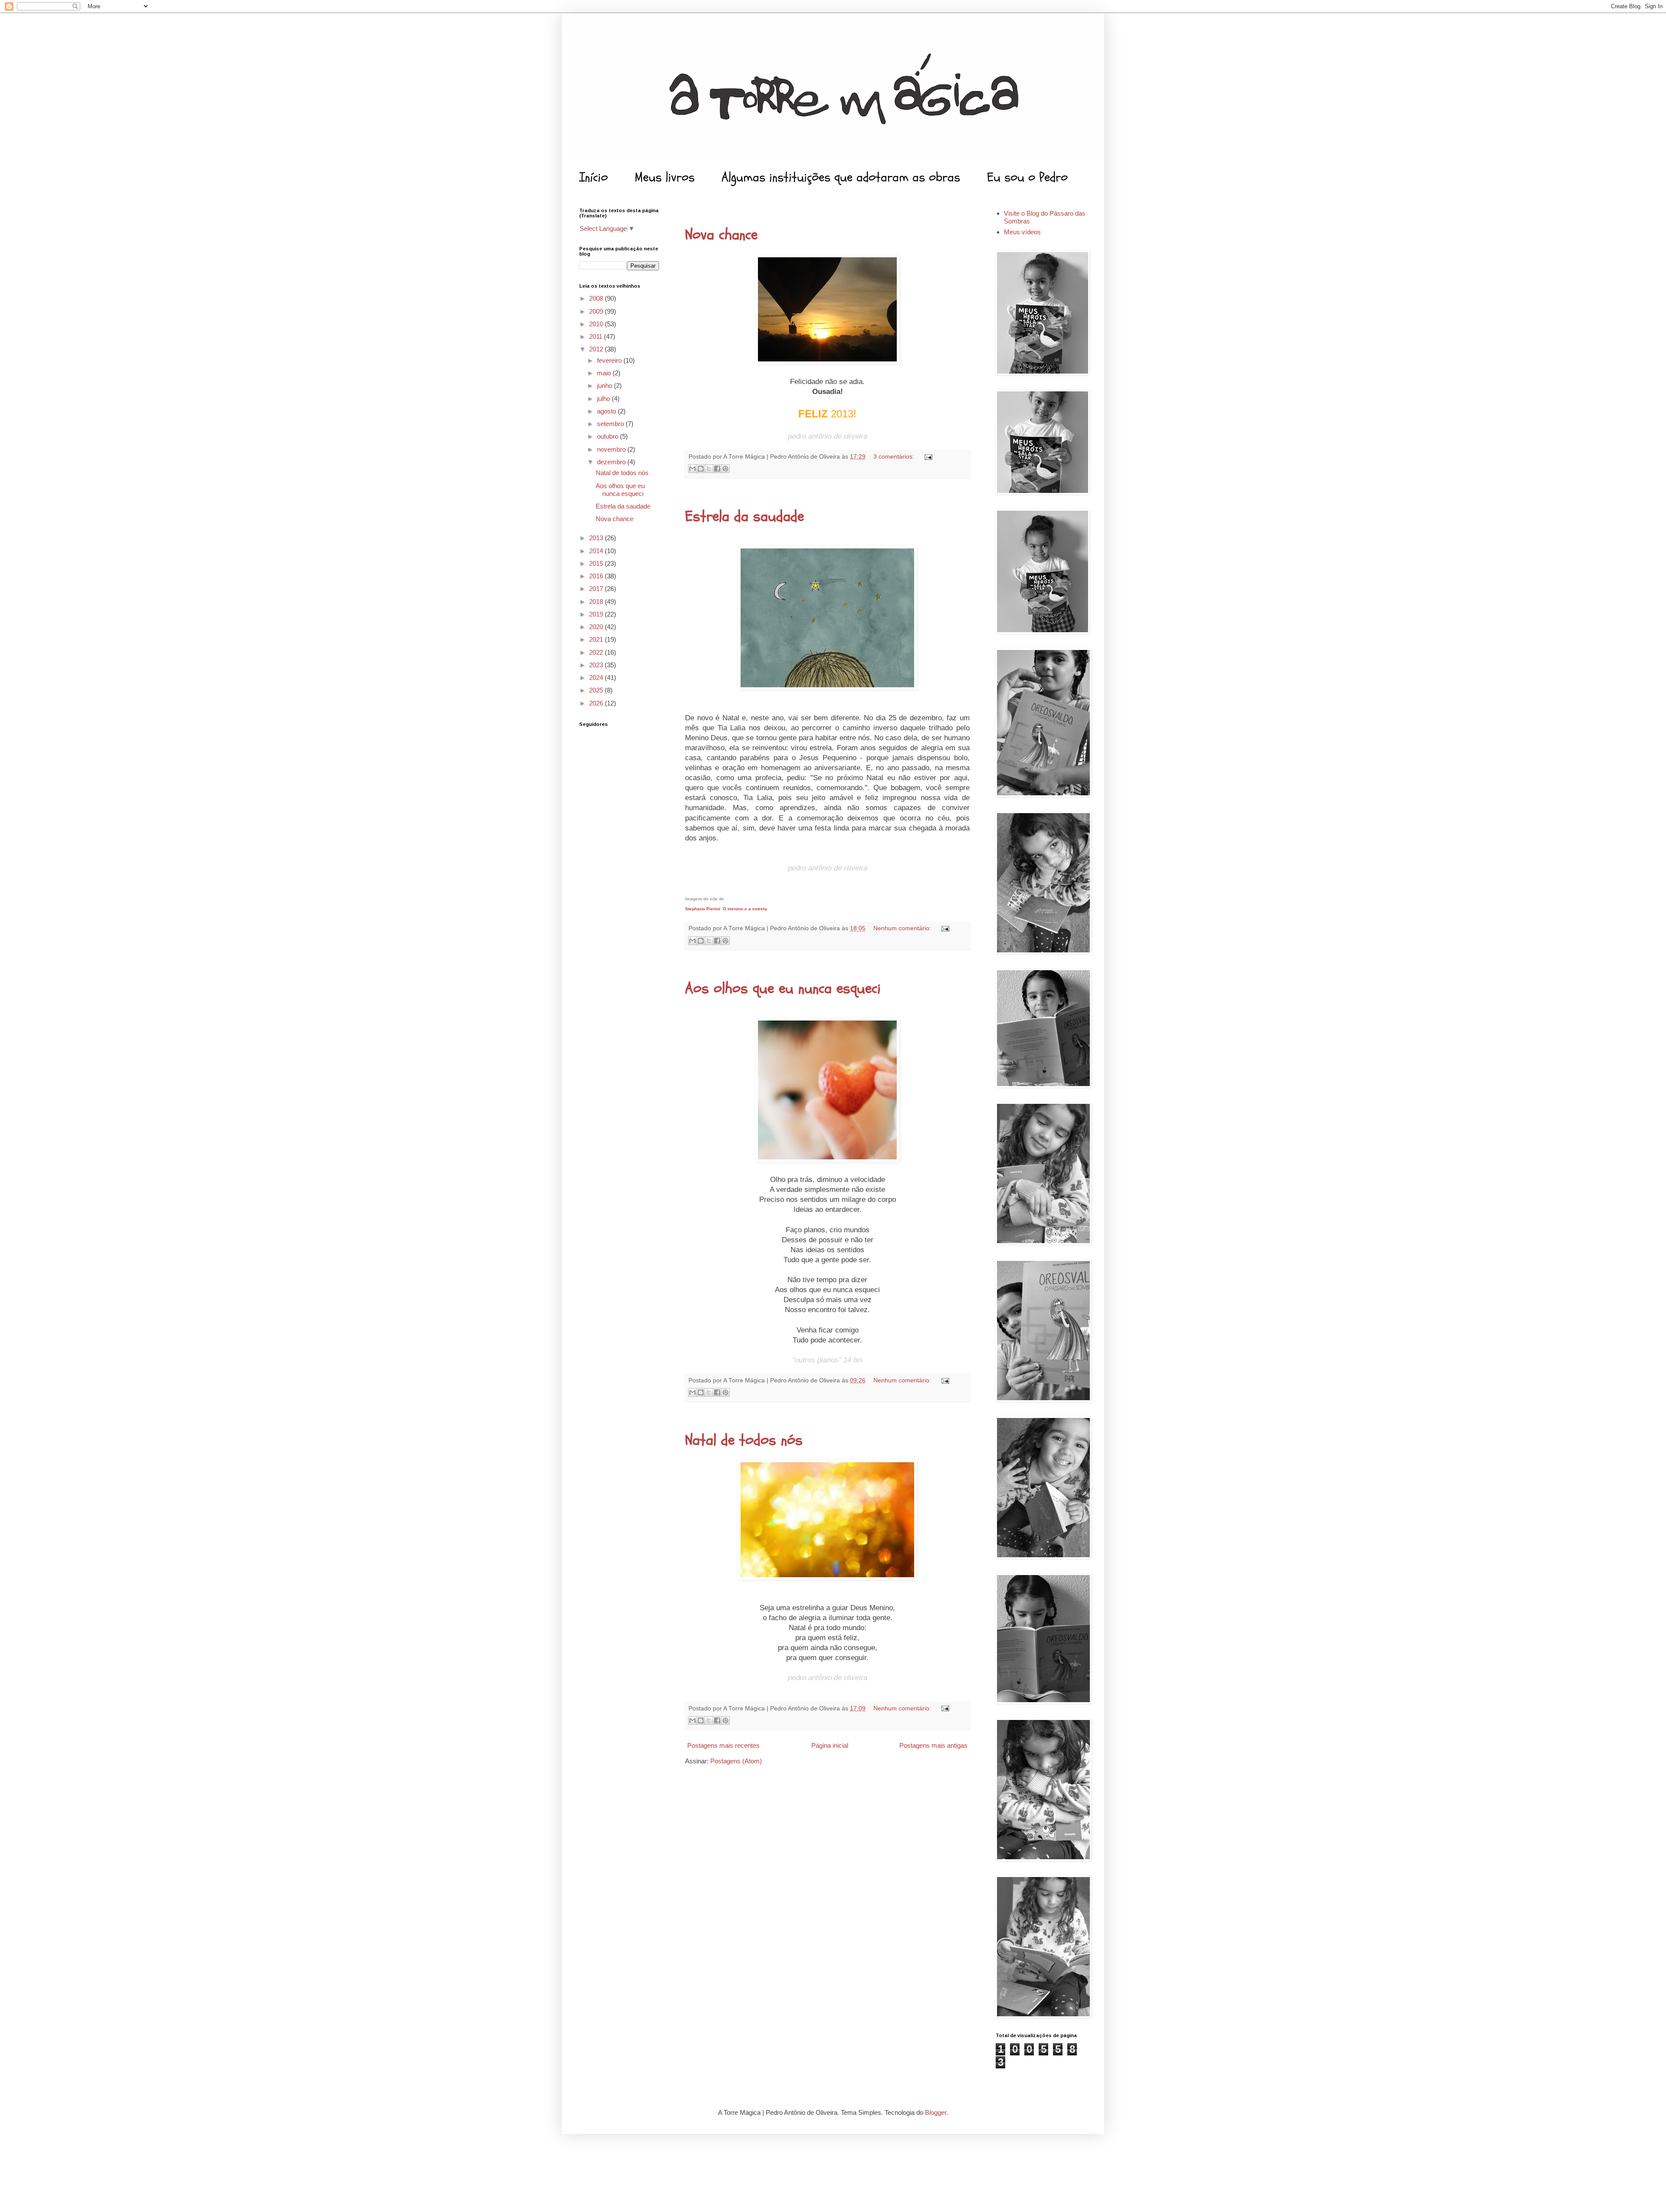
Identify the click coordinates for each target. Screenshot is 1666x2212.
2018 (597, 602)
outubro (608, 436)
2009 (597, 311)
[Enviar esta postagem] (927, 457)
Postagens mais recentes (723, 1745)
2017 (597, 589)
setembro (611, 424)
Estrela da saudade (744, 516)
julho (604, 399)
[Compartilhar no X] (709, 469)
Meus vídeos (1022, 232)
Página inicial (830, 1745)
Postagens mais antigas (933, 1745)
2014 (597, 551)
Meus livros (665, 177)
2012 (597, 349)
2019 (597, 614)
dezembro (612, 462)
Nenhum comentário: (903, 928)
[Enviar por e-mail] (692, 469)
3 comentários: (895, 457)
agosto (607, 411)
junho (605, 386)
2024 (597, 678)
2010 (597, 324)
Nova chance (721, 235)
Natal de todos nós (744, 1440)
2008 (597, 298)
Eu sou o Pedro (1027, 177)
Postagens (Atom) (736, 1761)
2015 (597, 563)
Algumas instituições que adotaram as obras (841, 177)
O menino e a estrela (745, 909)
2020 (597, 627)
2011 (597, 336)
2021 (597, 639)
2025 (597, 690)
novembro (612, 449)
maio (605, 373)
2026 (597, 703)
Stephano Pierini (703, 909)
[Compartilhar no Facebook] (717, 469)
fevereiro (610, 360)
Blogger (936, 2112)
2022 (597, 652)
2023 (597, 665)
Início (594, 177)
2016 (597, 576)
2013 (597, 538)
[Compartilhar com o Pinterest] (725, 469)
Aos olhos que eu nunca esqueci (783, 988)
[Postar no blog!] (701, 469)
